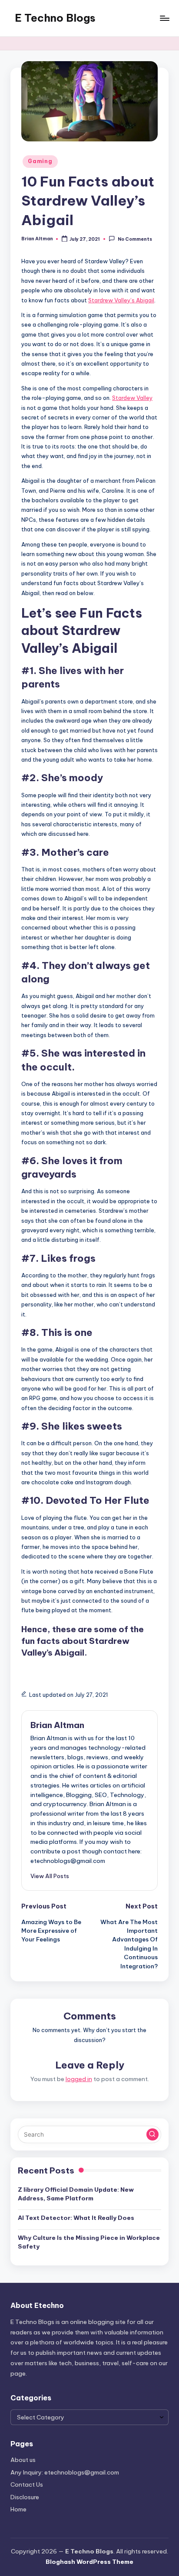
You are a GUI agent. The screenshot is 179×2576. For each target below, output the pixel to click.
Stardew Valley (132, 398)
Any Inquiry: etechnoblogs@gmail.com (65, 2472)
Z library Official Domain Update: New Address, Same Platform (76, 2194)
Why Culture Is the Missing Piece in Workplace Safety (89, 2242)
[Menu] (164, 18)
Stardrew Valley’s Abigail (121, 300)
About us (23, 2460)
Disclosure (25, 2497)
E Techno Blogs (55, 18)
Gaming (40, 161)
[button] (50, 1876)
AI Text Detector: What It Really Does (76, 2218)
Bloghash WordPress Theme (89, 2562)
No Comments (135, 239)
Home (18, 2509)
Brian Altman (57, 1725)
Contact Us (27, 2484)
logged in (79, 2079)
